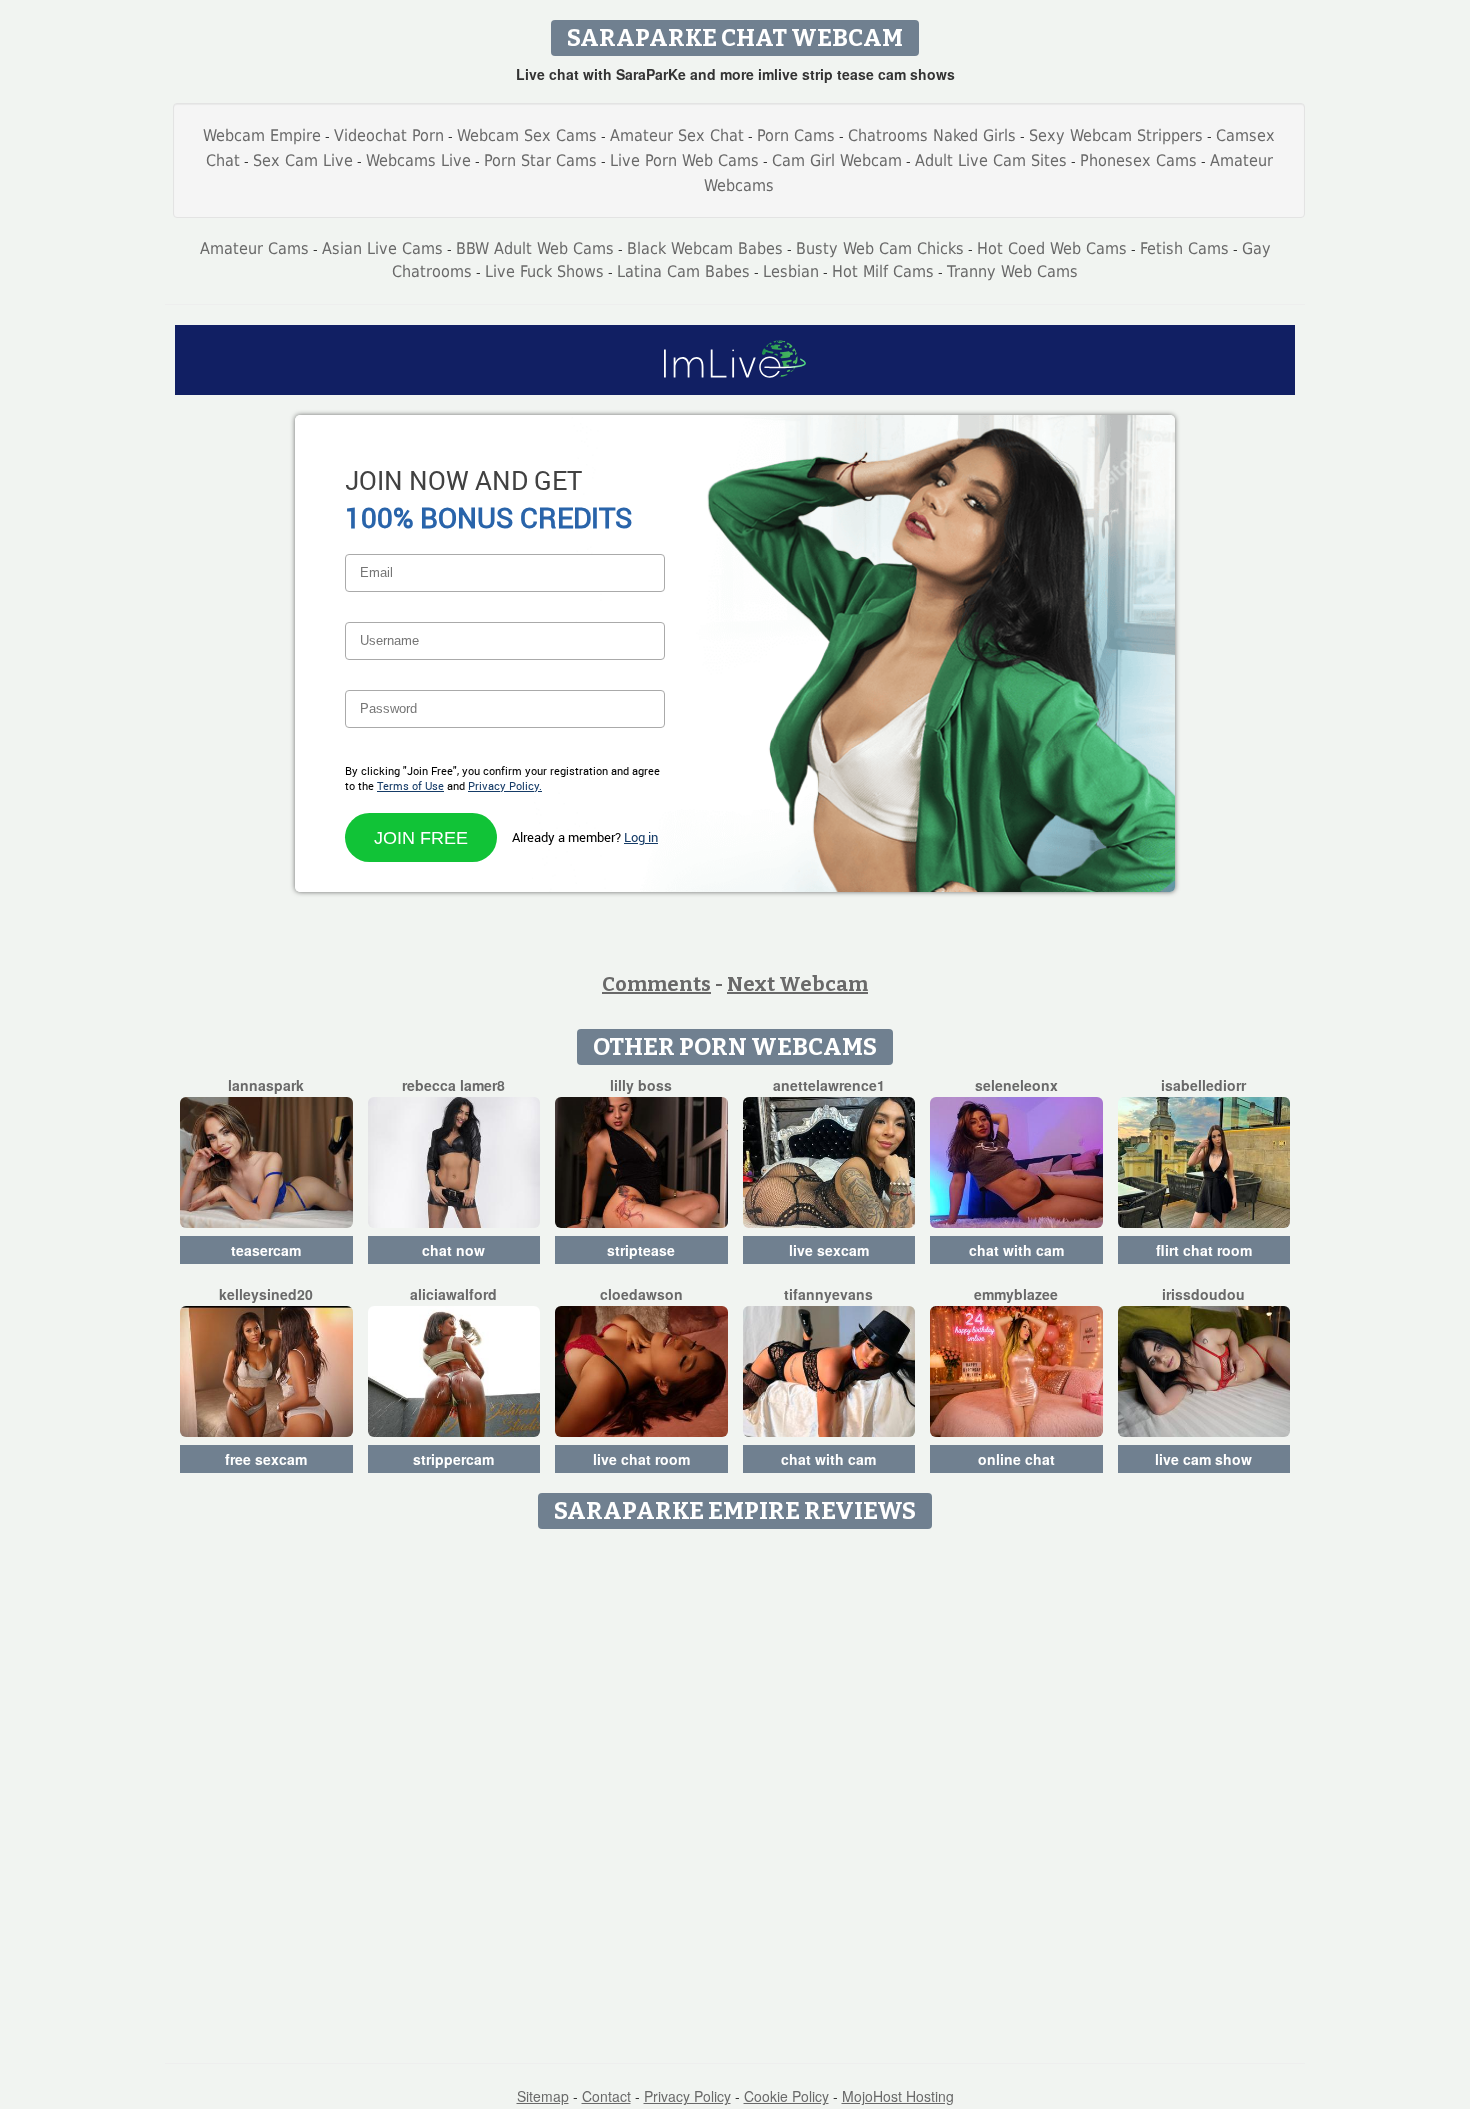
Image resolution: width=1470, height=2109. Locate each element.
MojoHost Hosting (898, 2096)
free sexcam (266, 1459)
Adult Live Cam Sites (991, 160)
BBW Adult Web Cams (535, 248)
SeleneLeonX (1016, 1085)
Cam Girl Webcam (837, 160)
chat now (453, 1250)
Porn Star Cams (540, 160)
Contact (606, 2096)
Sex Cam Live (303, 160)
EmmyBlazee (1016, 1294)
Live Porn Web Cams (684, 160)
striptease (641, 1250)
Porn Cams (796, 135)
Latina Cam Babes (683, 271)
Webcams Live (418, 160)
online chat (1016, 1459)
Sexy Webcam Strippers (1116, 135)
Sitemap (543, 2096)
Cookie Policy (786, 2096)
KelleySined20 (266, 1294)
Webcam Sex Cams (527, 135)
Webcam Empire (262, 135)
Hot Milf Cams (883, 271)
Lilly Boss (641, 1085)
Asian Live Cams (382, 248)
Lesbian (791, 271)
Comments (656, 984)
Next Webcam (797, 984)
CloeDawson (641, 1294)
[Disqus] (735, 1789)
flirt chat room (1204, 1250)
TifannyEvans (828, 1294)
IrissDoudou (1203, 1294)
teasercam (266, 1250)
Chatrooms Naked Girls (932, 135)
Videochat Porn (389, 135)
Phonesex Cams (1138, 160)
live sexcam (829, 1250)
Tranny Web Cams (1012, 271)
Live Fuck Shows (544, 271)
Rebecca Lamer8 (453, 1085)
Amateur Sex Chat (677, 135)
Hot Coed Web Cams (1052, 248)
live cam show (1203, 1459)
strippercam (453, 1459)
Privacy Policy (687, 2096)
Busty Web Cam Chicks (880, 248)
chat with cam (1016, 1250)
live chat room (641, 1459)
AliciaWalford (453, 1294)
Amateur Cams (254, 248)
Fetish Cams (1184, 248)
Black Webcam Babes (705, 248)
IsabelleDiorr (1203, 1085)
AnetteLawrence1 (829, 1085)
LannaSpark (266, 1085)
